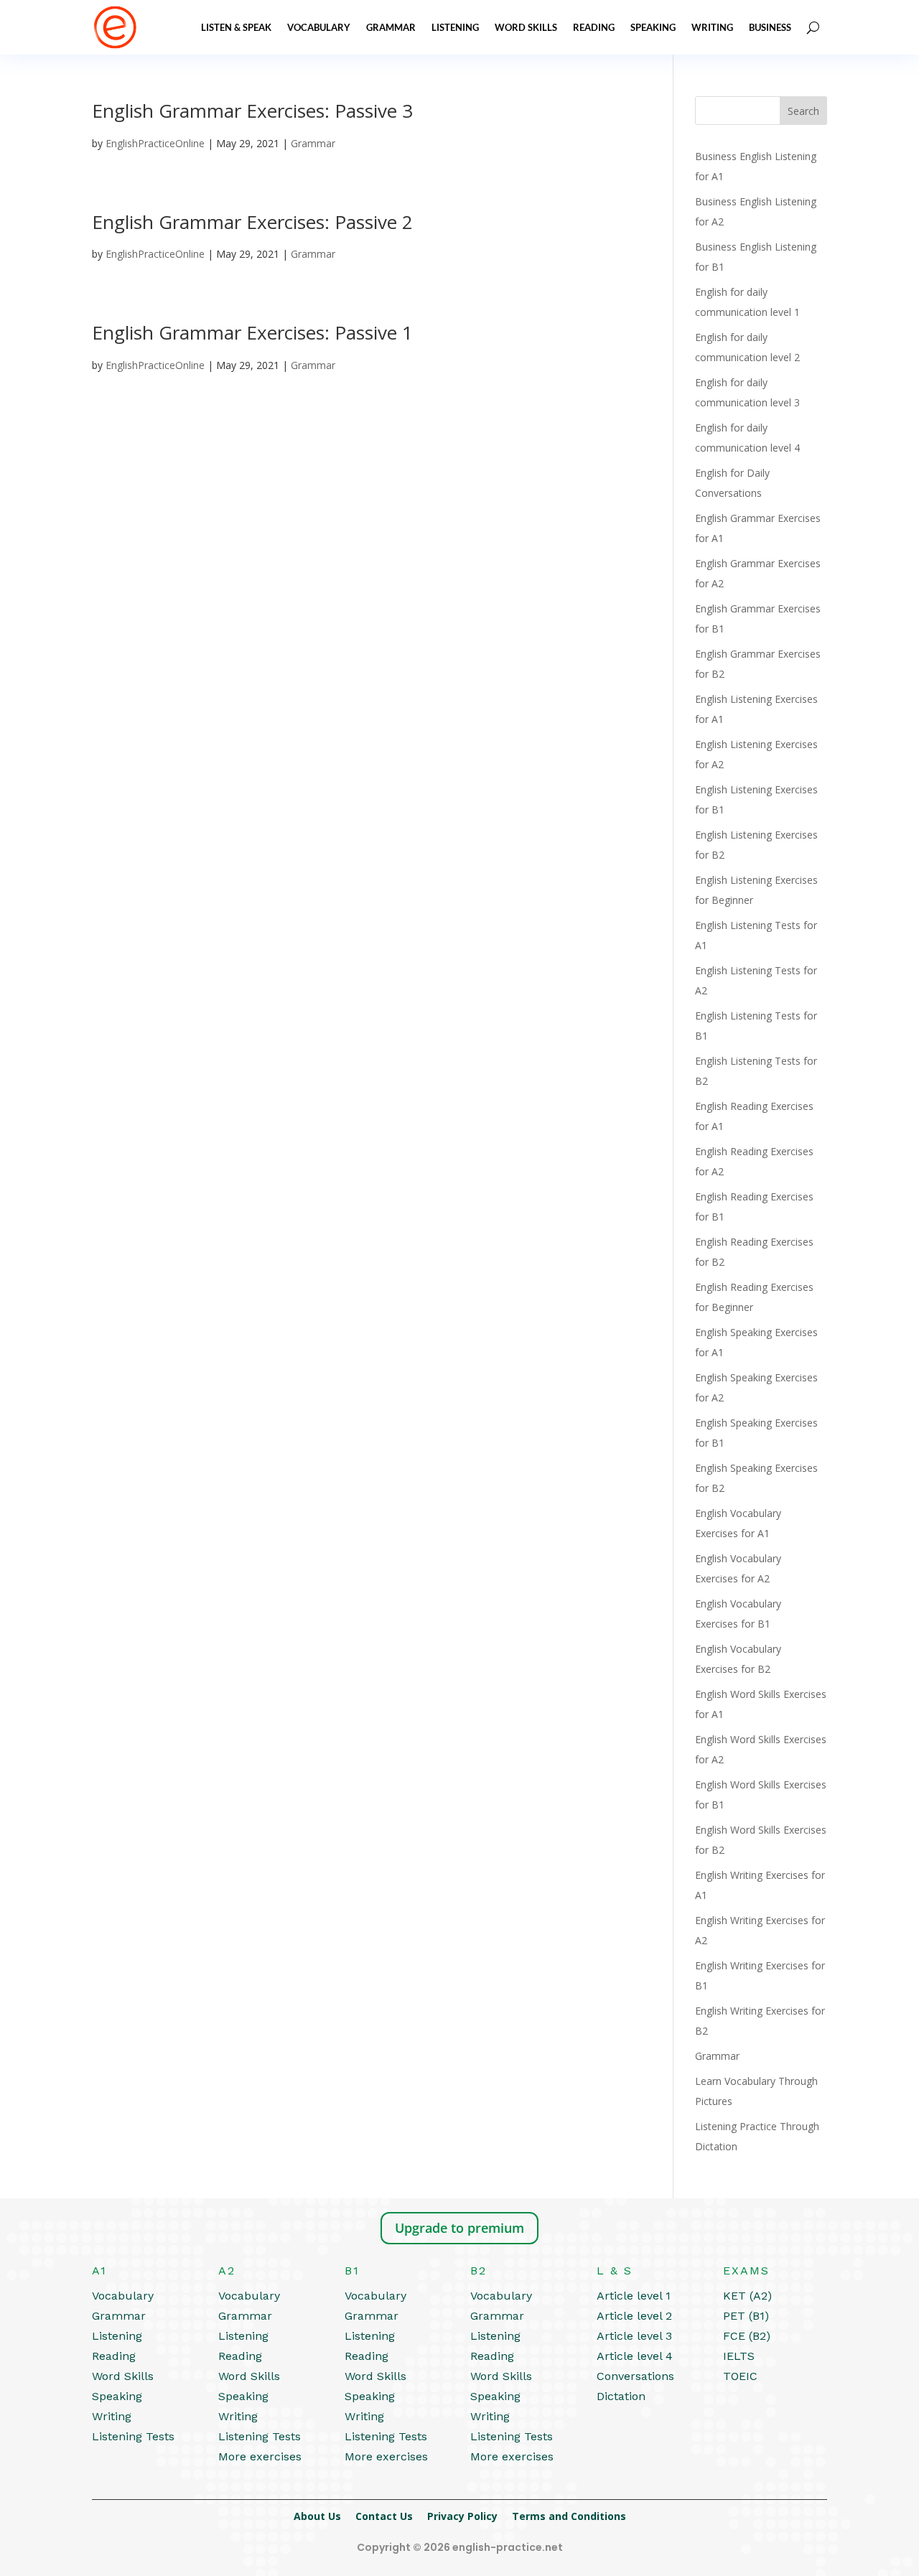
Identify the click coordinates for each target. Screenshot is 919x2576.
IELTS (739, 2356)
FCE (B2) (747, 2336)
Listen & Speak (236, 27)
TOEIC (740, 2376)
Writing (712, 27)
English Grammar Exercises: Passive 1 (252, 332)
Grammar (391, 27)
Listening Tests (133, 2436)
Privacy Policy (462, 2516)
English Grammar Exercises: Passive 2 (252, 222)
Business (770, 27)
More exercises (260, 2456)
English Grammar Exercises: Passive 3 (252, 111)
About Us (317, 2516)
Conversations (635, 2376)
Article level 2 (634, 2316)
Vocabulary (319, 27)
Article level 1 (634, 2296)
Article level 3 (634, 2336)
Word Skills (526, 27)
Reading (594, 27)
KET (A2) (747, 2296)
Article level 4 (635, 2356)
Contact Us (384, 2516)
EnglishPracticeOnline (155, 143)
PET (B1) (746, 2316)
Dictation (621, 2396)
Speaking (653, 27)
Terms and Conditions (569, 2516)
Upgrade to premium (459, 2228)
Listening (455, 27)
